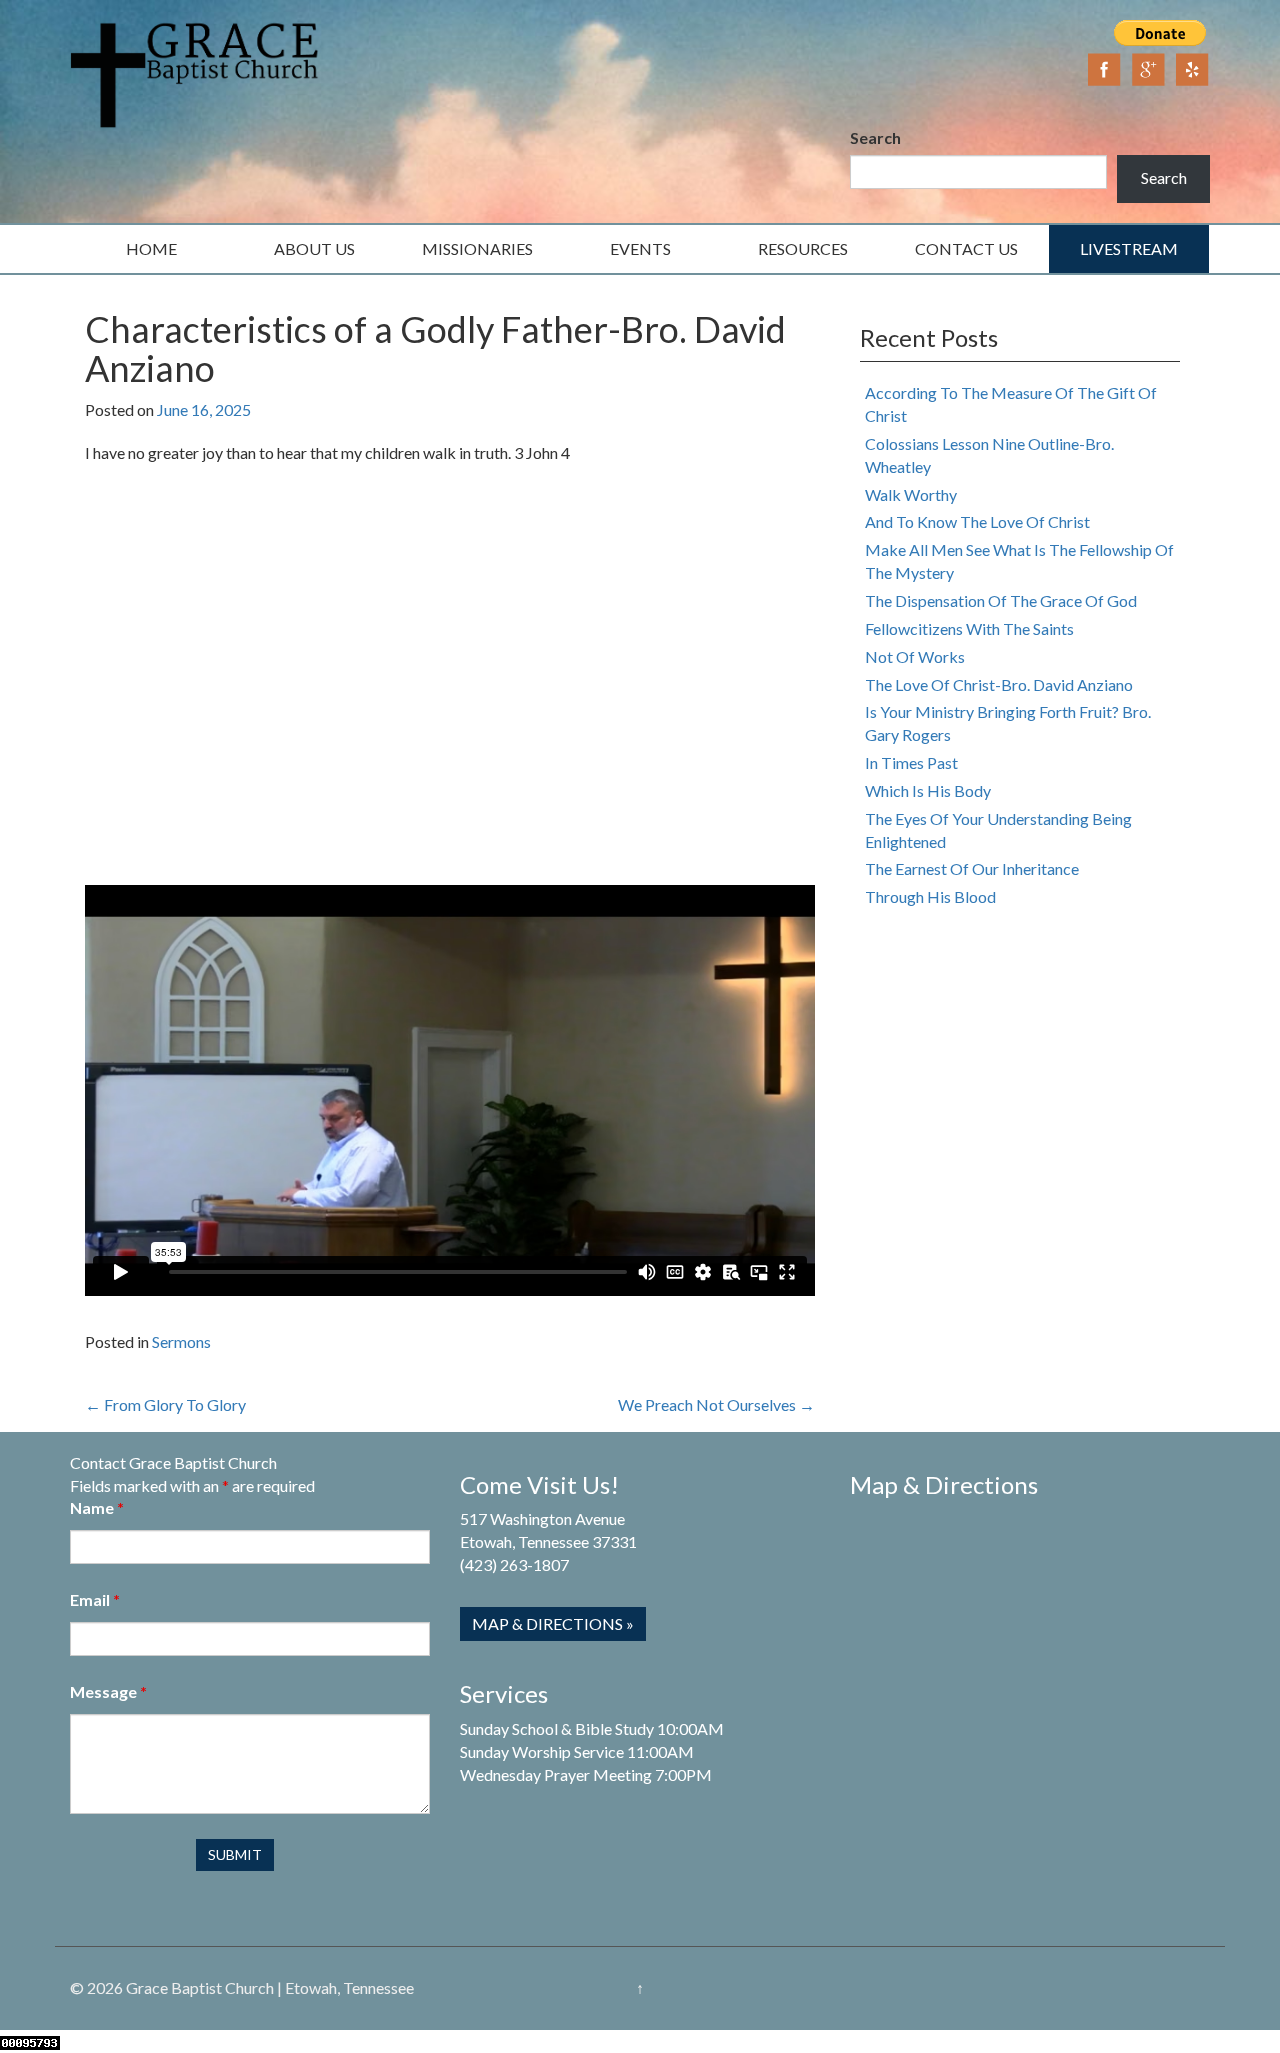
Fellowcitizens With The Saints (969, 628)
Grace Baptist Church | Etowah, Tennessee (270, 1987)
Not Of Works (915, 656)
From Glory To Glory (165, 1404)
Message (108, 1691)
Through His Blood (930, 896)
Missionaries (477, 248)
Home (151, 248)
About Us (314, 248)
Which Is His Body (928, 790)
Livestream (1129, 248)
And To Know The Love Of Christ (977, 521)
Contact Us (966, 248)
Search (875, 137)
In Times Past (911, 762)
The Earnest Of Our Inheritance (972, 868)
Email (95, 1599)
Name (97, 1507)
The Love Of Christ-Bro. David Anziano (999, 684)
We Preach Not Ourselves (716, 1404)
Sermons (181, 1341)
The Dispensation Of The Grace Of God (1001, 600)
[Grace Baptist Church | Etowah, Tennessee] (195, 72)
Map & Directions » (553, 1623)
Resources (803, 248)
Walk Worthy (911, 494)
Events (640, 248)
